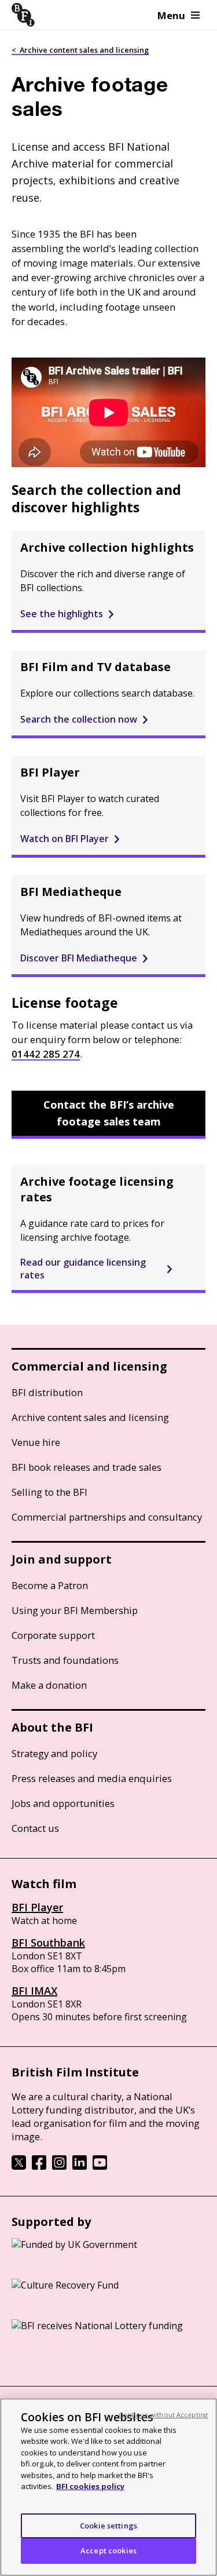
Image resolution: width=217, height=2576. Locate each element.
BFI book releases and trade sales (87, 1467)
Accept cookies (108, 2551)
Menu (171, 15)
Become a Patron (50, 1585)
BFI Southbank (48, 1943)
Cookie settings (108, 2526)
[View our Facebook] (39, 2166)
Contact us (35, 1828)
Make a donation (49, 1685)
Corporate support (53, 1635)
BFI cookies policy (90, 2486)
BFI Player (37, 1907)
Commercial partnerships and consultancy (107, 1517)
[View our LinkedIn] (80, 2166)
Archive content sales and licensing (90, 1417)
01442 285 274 (46, 1054)
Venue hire (36, 1442)
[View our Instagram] (59, 2166)
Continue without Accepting (163, 2415)
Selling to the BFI (49, 1492)
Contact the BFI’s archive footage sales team (109, 1113)
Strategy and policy (54, 1753)
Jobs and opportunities (63, 1803)
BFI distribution (47, 1392)
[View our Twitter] (19, 2166)
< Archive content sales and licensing (80, 50)
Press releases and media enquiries (92, 1778)
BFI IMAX (34, 1991)
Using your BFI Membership (75, 1610)
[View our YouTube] (100, 2166)
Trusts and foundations (65, 1660)
